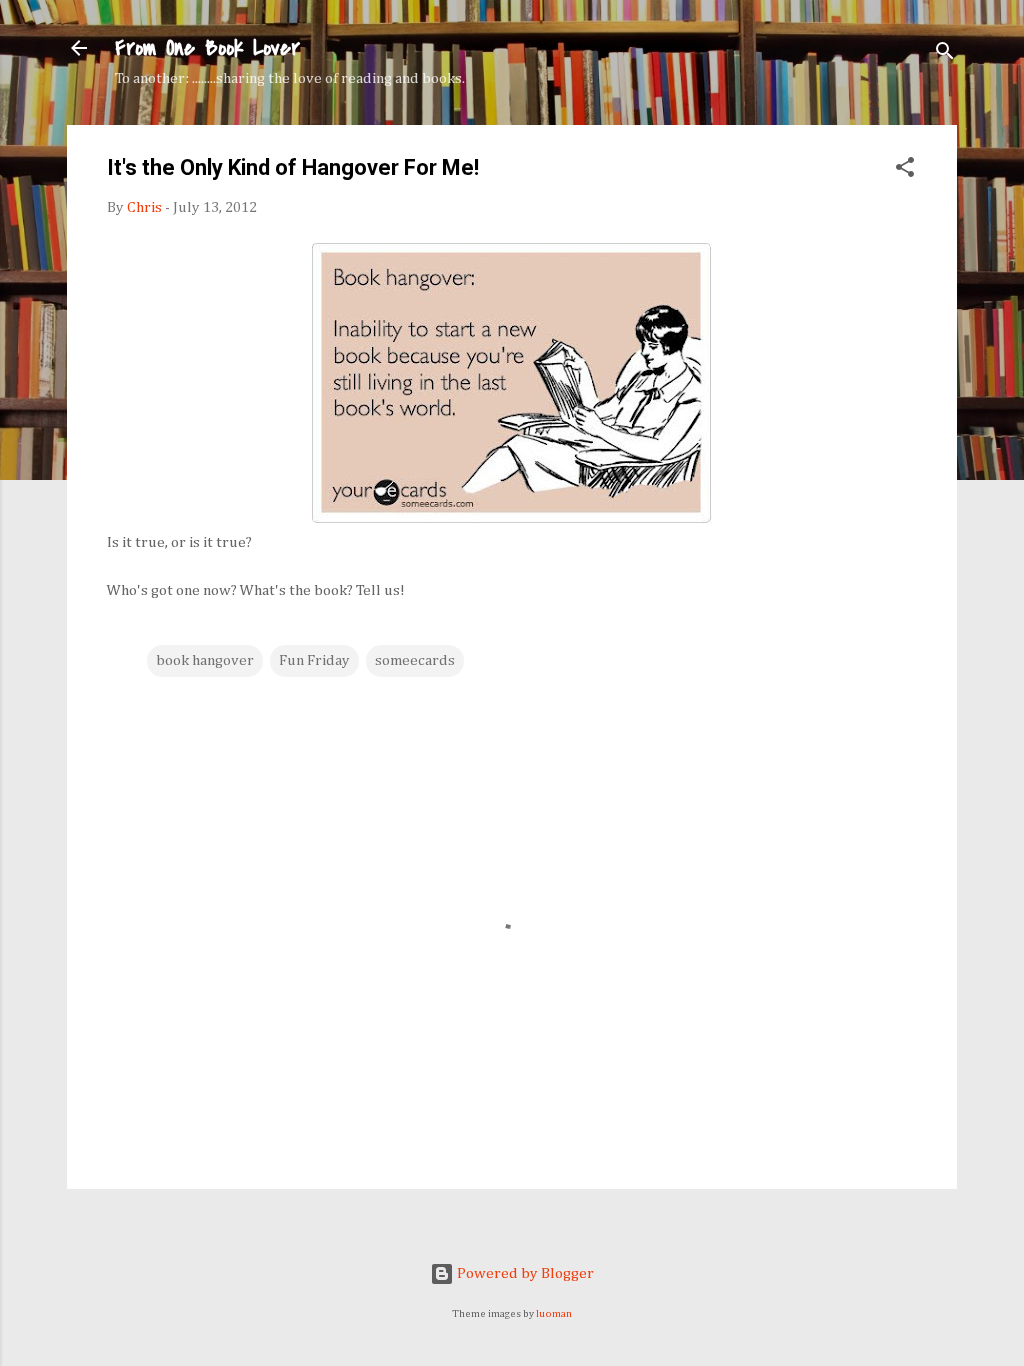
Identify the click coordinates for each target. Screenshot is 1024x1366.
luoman (554, 1314)
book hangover (205, 660)
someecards (415, 660)
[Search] (945, 54)
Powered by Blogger (524, 1273)
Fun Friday (314, 660)
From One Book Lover (207, 48)
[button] (905, 171)
